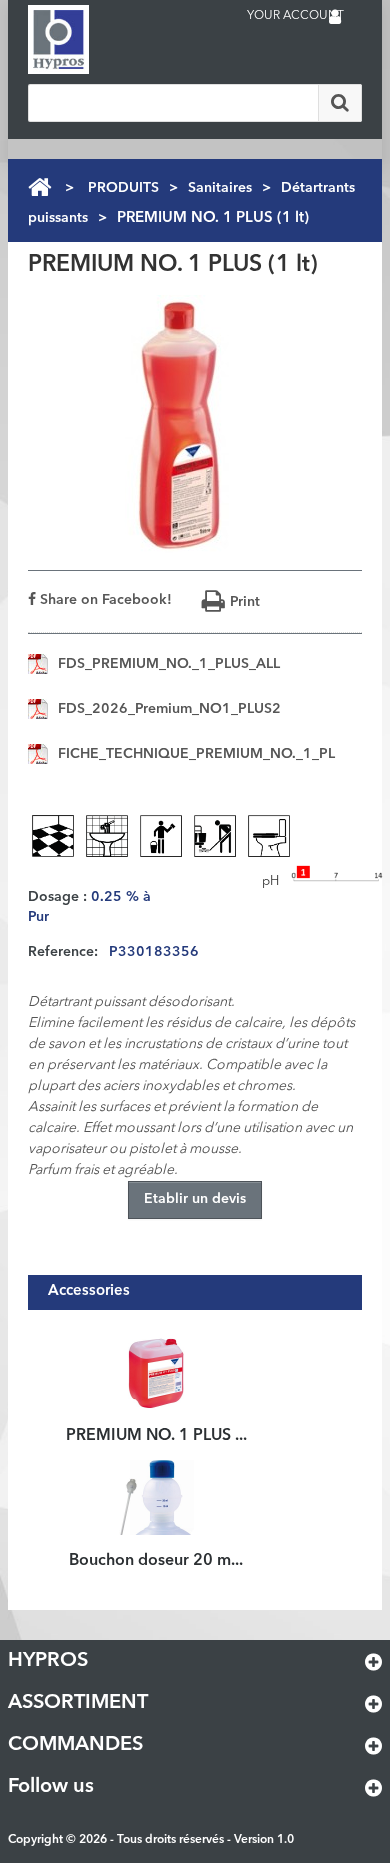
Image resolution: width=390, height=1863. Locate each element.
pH (270, 881)
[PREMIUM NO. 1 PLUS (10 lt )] (156, 1371)
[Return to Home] (39, 187)
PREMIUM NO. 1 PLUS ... (156, 1436)
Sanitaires (220, 188)
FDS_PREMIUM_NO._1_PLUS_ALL (169, 664)
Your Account (295, 16)
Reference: (63, 952)
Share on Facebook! (104, 600)
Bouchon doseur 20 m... (156, 1561)
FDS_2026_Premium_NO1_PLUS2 (169, 709)
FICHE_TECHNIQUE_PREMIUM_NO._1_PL (196, 754)
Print (245, 602)
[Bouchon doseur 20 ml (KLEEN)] (156, 1496)
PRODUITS (123, 188)
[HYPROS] (108, 39)
